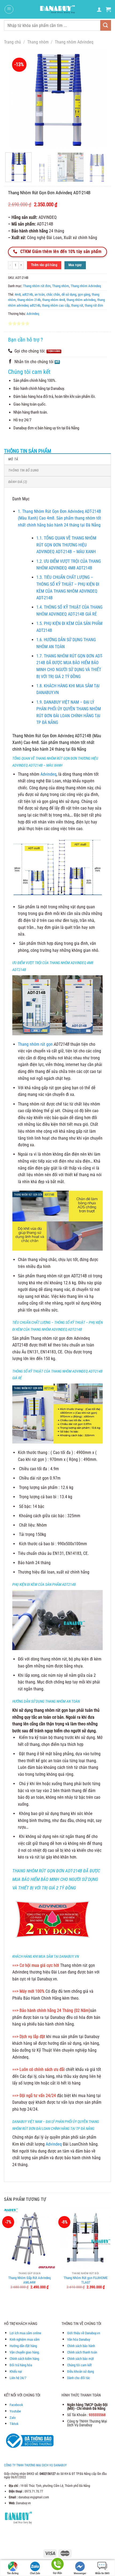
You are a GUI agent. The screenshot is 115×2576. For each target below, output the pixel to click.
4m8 (18, 294)
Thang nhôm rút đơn (37, 286)
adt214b (28, 294)
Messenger (80, 2573)
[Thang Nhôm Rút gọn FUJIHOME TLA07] (86, 2238)
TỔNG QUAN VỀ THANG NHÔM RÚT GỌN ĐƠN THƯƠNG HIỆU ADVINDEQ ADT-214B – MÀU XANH (66, 545)
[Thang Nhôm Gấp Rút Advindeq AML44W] (29, 2238)
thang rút (77, 305)
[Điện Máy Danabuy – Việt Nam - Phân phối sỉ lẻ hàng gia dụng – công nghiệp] (58, 9)
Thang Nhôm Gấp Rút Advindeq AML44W (30, 2280)
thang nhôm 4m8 (54, 300)
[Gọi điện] (57, 2565)
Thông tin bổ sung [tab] (23, 470)
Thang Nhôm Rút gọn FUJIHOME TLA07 (86, 2280)
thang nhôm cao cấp (56, 305)
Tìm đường (13, 2573)
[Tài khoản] (99, 9)
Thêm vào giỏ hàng (44, 265)
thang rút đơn (94, 305)
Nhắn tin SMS (102, 2573)
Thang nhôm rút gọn (35, 1044)
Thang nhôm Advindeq (74, 42)
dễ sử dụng (69, 294)
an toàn (40, 294)
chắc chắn (53, 294)
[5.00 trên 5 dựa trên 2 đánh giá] (57, 323)
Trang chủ (12, 42)
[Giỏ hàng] (108, 9)
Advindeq (33, 314)
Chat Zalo (35, 2573)
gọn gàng (84, 294)
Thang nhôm (38, 42)
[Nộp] (106, 25)
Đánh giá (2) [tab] (18, 482)
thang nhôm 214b (29, 300)
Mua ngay (75, 265)
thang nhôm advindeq (81, 300)
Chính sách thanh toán (82, 2352)
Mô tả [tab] (13, 459)
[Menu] (9, 9)
